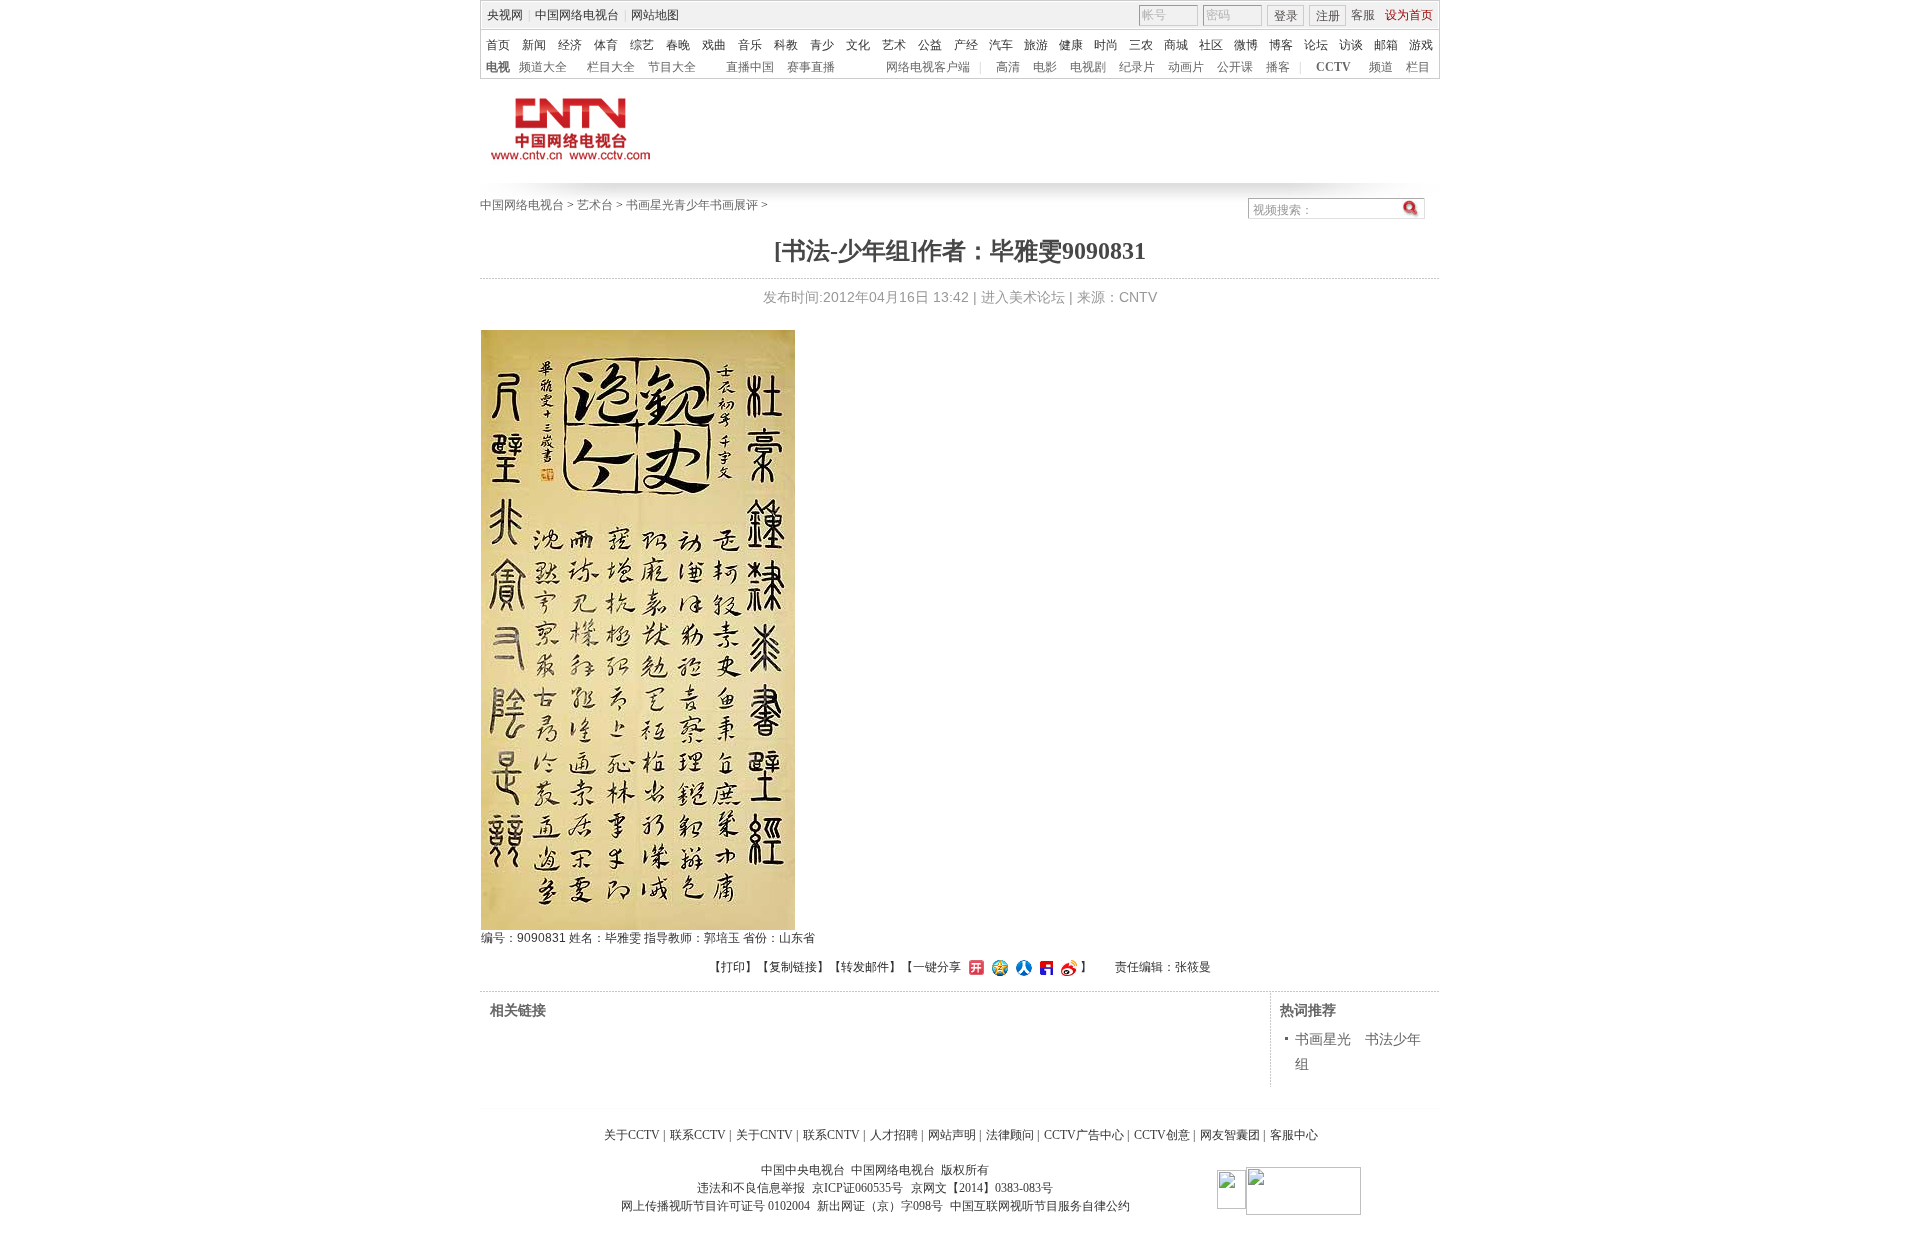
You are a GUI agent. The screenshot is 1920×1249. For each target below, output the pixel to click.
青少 (822, 45)
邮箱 (1386, 45)
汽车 (1001, 45)
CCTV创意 (1162, 1135)
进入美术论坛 (1023, 297)
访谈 (1351, 45)
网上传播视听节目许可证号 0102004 (715, 1206)
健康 (1071, 45)
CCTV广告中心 (1084, 1135)
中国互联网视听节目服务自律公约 (1040, 1206)
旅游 (1036, 45)
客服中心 (1294, 1135)
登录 (1286, 16)
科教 (786, 45)
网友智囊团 (1230, 1135)
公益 (930, 45)
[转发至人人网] (1021, 967)
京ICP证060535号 (857, 1188)
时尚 (1106, 45)
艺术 (894, 45)
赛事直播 (811, 67)
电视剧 (1088, 67)
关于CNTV (764, 1135)
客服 (1363, 15)
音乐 (750, 45)
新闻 (534, 45)
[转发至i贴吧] (1044, 967)
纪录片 (1137, 67)
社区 (1211, 45)
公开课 (1235, 67)
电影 (1045, 67)
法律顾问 (1010, 1135)
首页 (498, 45)
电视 (498, 67)
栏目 (1418, 67)
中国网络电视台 (577, 15)
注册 (1328, 16)
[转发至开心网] (974, 967)
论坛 (1316, 45)
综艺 (642, 45)
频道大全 (543, 67)
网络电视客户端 (928, 67)
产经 (966, 45)
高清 (1008, 67)
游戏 (1421, 45)
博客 (1281, 45)
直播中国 (750, 67)
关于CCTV (632, 1135)
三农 (1141, 45)
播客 (1278, 67)
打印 (733, 967)
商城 (1176, 45)
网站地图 (655, 15)
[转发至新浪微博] (1066, 967)
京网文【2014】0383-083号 (982, 1188)
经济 (570, 45)
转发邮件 (865, 967)
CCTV (1333, 67)
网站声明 (952, 1135)
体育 (606, 45)
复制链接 (793, 967)
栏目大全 (611, 67)
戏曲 (714, 45)
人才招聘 (894, 1135)
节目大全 (672, 67)
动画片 (1186, 67)
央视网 (505, 15)
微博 (1246, 45)
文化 (858, 45)
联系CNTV (831, 1135)
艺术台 (595, 205)
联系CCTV (698, 1135)
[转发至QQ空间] (997, 967)
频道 (1381, 67)
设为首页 (1409, 15)
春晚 (678, 45)
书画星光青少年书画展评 (692, 205)
